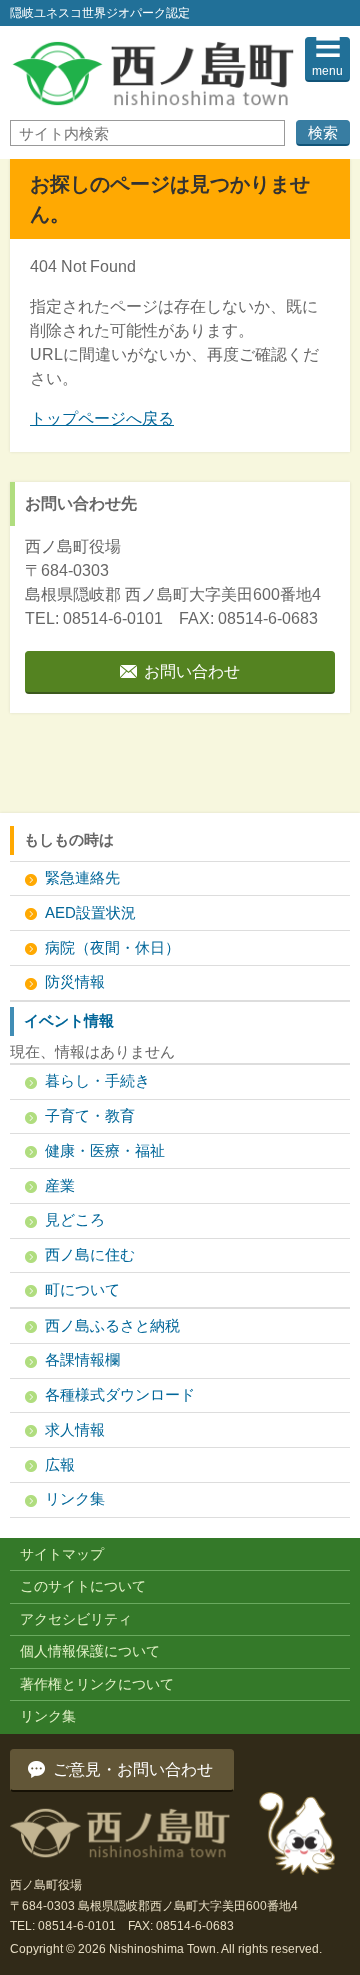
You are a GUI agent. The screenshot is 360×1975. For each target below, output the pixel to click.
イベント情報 (69, 1020)
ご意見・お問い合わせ (133, 1769)
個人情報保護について (90, 1651)
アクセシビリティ (76, 1619)
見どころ (75, 1219)
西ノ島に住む (90, 1254)
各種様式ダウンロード (120, 1394)
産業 (60, 1185)
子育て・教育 (90, 1115)
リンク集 (75, 1498)
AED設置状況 (90, 912)
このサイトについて (83, 1586)
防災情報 (75, 981)
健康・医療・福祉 (105, 1150)
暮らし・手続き (97, 1080)
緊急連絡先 (82, 877)
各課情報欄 (82, 1359)
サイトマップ (62, 1554)
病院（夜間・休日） (112, 947)
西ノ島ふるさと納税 (112, 1325)
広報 (60, 1464)
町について (82, 1289)
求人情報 (75, 1429)
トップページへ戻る (102, 418)
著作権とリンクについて (97, 1684)
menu (327, 71)
